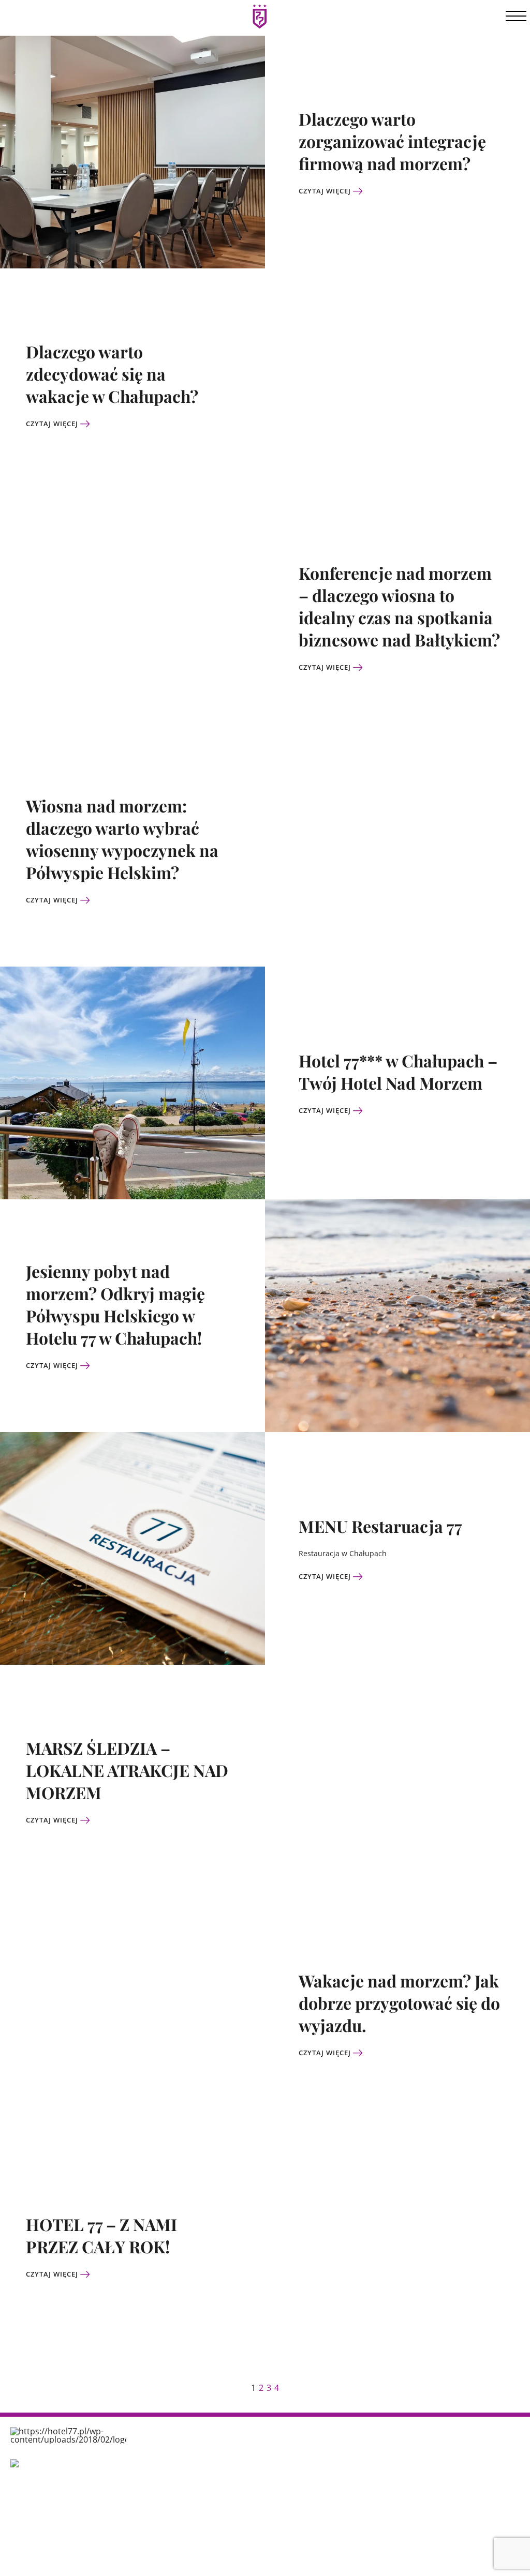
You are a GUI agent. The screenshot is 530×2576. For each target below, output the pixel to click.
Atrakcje (158, 2476)
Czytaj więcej (326, 191)
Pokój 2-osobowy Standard (258, 2465)
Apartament (250, 2504)
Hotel (152, 2455)
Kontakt (157, 2540)
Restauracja (164, 2497)
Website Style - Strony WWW (479, 2560)
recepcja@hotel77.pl (352, 2525)
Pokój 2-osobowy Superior (258, 2486)
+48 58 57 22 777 (346, 2500)
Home (153, 2434)
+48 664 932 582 (345, 2512)
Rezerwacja (164, 2518)
